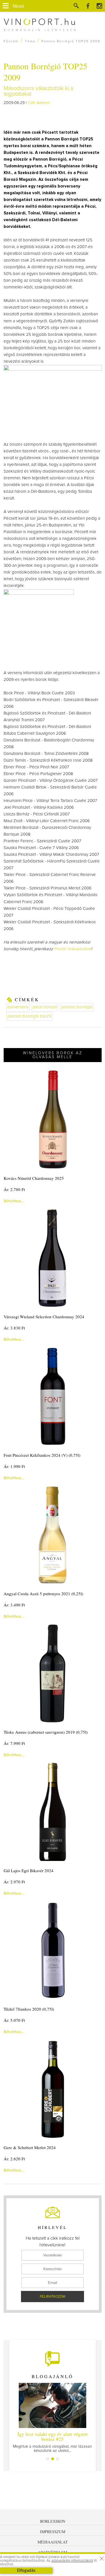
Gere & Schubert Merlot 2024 (30, 2147)
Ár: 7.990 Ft (14, 1743)
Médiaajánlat (53, 2542)
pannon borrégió (77, 1007)
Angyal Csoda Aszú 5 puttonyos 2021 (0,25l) (43, 1594)
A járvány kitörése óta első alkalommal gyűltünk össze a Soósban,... (53, 2442)
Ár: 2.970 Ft (14, 1882)
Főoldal (11, 41)
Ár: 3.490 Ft (14, 1605)
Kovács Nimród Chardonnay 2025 (34, 1178)
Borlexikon (53, 2521)
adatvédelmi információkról (72, 2561)
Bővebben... (14, 1201)
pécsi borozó (45, 1007)
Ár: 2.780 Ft (14, 1189)
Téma (30, 41)
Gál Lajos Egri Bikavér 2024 (29, 1870)
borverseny (18, 1007)
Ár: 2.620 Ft (14, 2159)
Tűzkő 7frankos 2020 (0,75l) (29, 2009)
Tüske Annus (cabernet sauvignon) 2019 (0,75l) (46, 1732)
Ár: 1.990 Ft (14, 1466)
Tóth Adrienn (39, 103)
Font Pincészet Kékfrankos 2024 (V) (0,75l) (42, 1455)
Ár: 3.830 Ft (14, 1328)
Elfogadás (26, 2571)
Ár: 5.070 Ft (14, 2020)
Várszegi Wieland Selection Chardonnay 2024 (44, 1317)
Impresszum (53, 2532)
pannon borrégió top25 (29, 1016)
